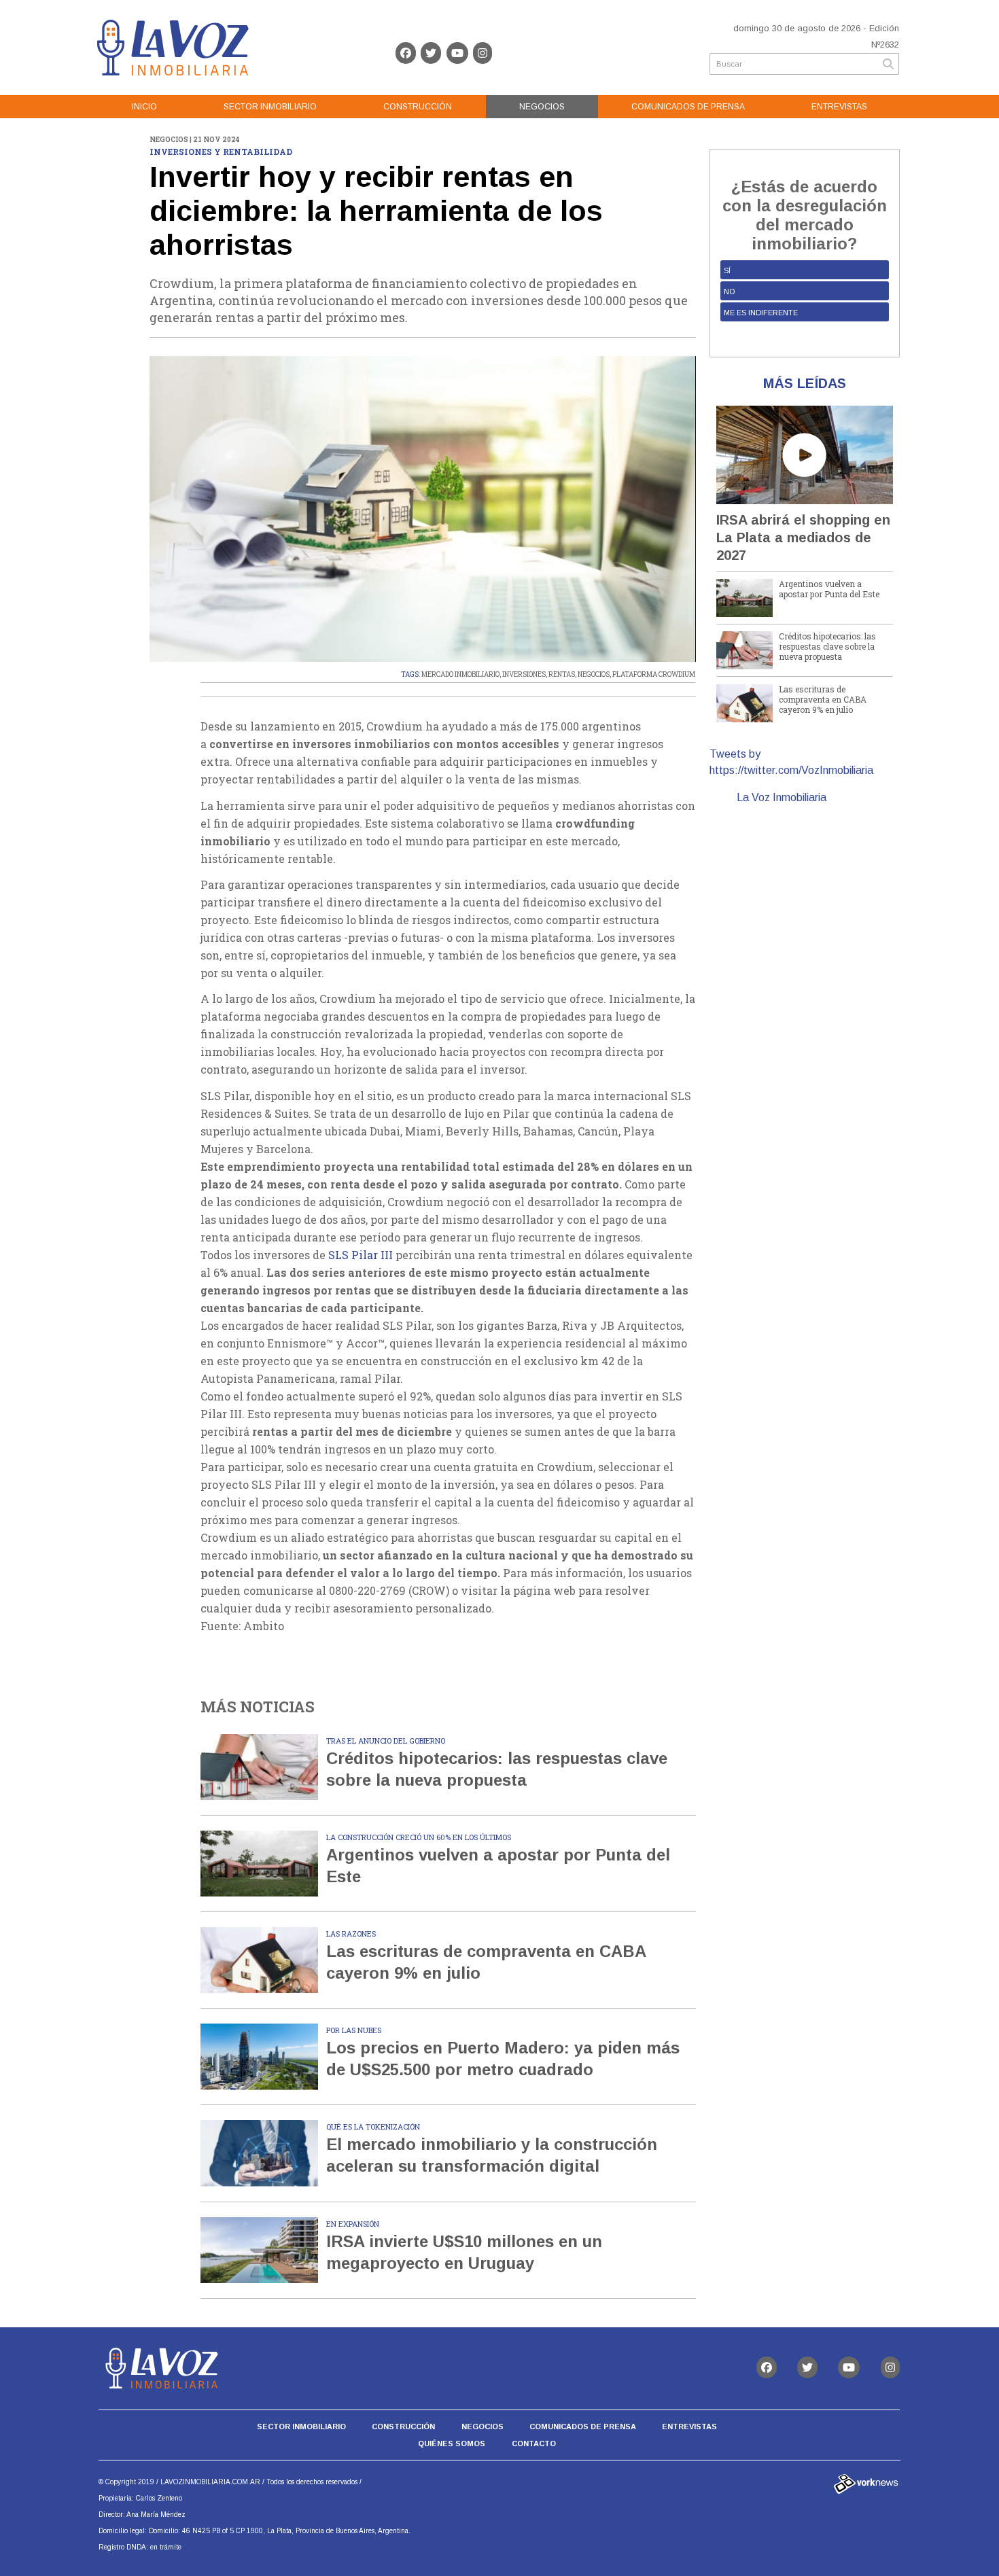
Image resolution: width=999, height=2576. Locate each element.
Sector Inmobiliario (270, 107)
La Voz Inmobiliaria (782, 797)
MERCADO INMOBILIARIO (460, 674)
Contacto (534, 2443)
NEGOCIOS (594, 674)
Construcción (418, 107)
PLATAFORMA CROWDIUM (654, 674)
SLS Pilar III (361, 1255)
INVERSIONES (524, 674)
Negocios (542, 107)
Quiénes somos (452, 2443)
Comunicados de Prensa (688, 107)
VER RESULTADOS (804, 338)
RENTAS (562, 674)
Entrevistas (839, 107)
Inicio (144, 107)
